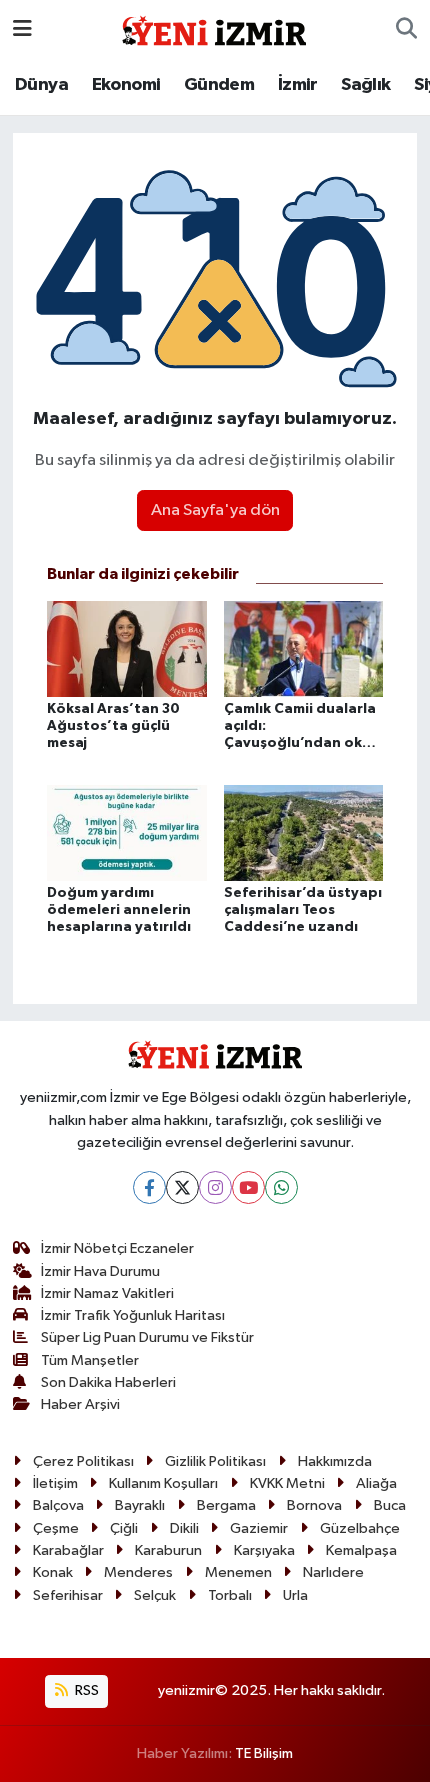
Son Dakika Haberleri (108, 1382)
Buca (390, 1505)
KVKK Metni (287, 1483)
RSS (85, 1690)
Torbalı (230, 1595)
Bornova (314, 1505)
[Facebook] (149, 1187)
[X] (182, 1187)
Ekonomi (126, 85)
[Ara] (406, 30)
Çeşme (56, 1528)
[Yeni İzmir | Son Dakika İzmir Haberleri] (214, 28)
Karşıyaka (264, 1550)
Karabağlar (68, 1550)
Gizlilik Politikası (215, 1461)
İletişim (55, 1483)
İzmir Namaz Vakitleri (107, 1293)
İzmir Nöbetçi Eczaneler (117, 1248)
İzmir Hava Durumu (100, 1271)
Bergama (226, 1505)
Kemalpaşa (361, 1550)
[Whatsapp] (281, 1187)
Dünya (41, 85)
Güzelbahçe (360, 1528)
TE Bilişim (264, 1753)
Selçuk (155, 1595)
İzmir (298, 85)
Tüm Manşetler (90, 1360)
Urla (295, 1595)
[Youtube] (248, 1187)
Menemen (238, 1572)
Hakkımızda (335, 1461)
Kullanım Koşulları (163, 1483)
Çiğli (124, 1528)
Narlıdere (333, 1572)
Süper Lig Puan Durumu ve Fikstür (147, 1337)
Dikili (184, 1528)
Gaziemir (259, 1528)
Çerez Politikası (83, 1461)
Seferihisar (68, 1595)
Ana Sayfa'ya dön (215, 510)
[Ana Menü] (22, 29)
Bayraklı (140, 1505)
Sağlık (365, 85)
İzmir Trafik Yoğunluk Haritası (133, 1315)
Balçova (58, 1505)
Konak (53, 1572)
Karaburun (168, 1550)
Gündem (219, 85)
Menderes (138, 1572)
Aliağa (376, 1483)
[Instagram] (215, 1187)
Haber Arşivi (80, 1404)
